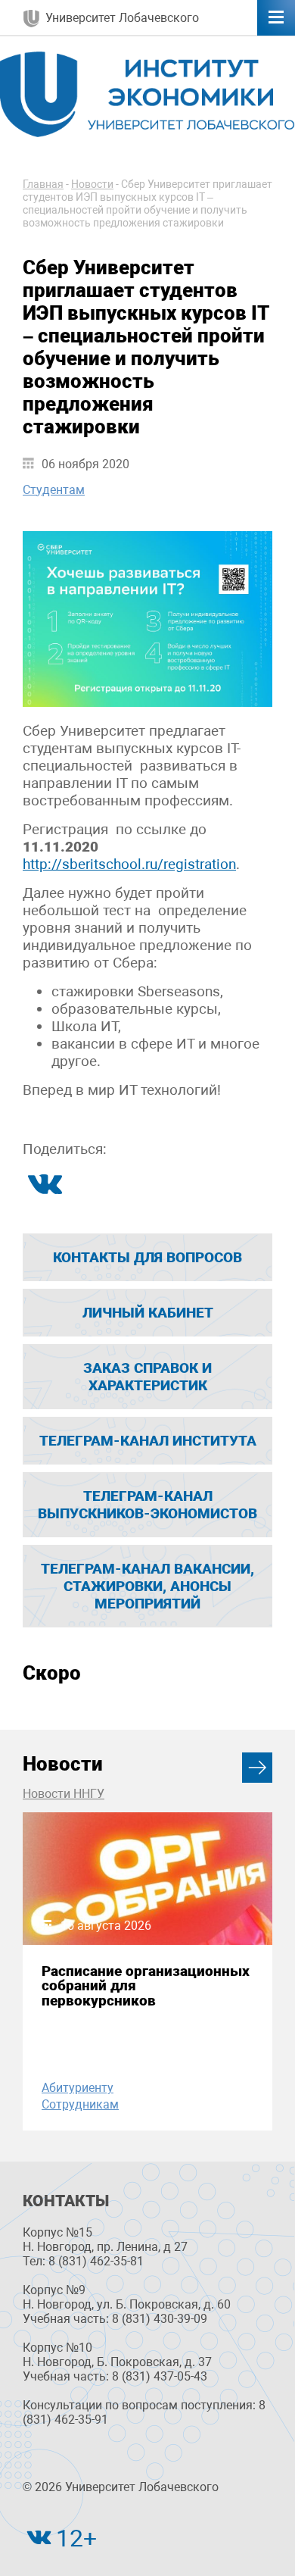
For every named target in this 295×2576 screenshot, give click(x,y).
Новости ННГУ (64, 1794)
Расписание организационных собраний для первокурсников (146, 1986)
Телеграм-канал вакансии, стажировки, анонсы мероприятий (147, 1586)
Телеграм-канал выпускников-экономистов (147, 1505)
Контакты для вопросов (147, 1257)
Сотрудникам (80, 2104)
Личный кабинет (148, 1313)
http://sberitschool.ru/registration (129, 864)
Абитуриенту (78, 2088)
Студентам (54, 490)
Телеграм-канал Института (148, 1441)
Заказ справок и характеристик (147, 1377)
